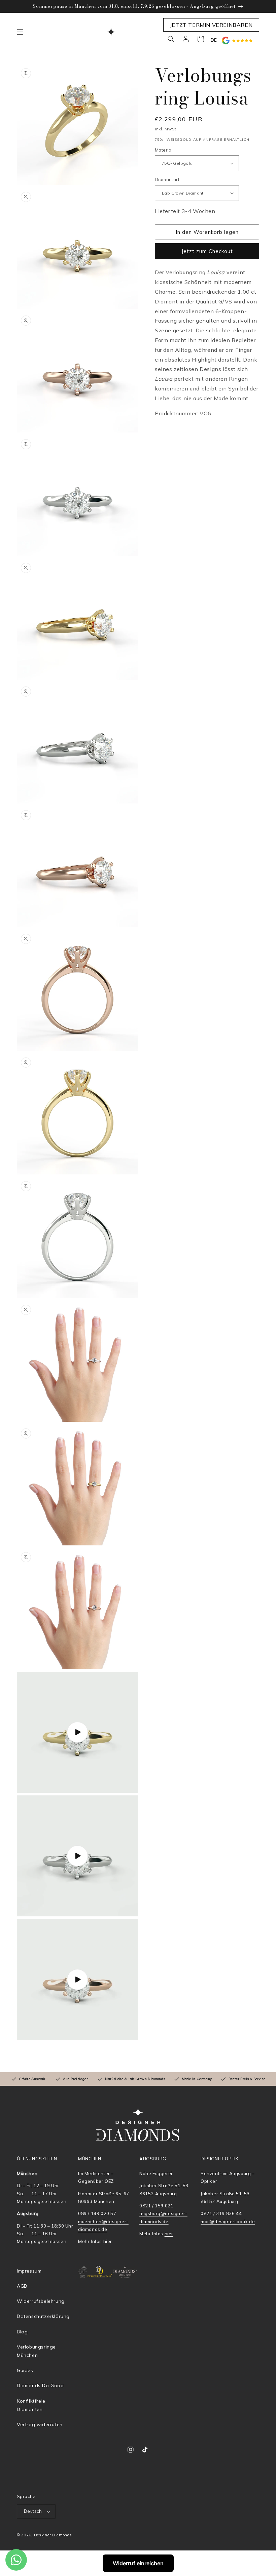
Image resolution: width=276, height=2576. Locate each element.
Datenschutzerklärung (43, 2316)
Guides (25, 2370)
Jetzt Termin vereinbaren (211, 25)
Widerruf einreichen (138, 2563)
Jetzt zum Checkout (207, 251)
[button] (20, 32)
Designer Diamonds (53, 2535)
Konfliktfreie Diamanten (31, 2405)
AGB (22, 2286)
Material (164, 150)
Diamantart (167, 179)
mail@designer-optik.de (228, 2221)
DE (214, 40)
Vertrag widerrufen (40, 2424)
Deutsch (33, 2511)
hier (108, 2241)
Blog (22, 2332)
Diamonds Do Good (40, 2385)
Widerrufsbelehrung (41, 2301)
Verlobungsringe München (36, 2351)
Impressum (29, 2271)
